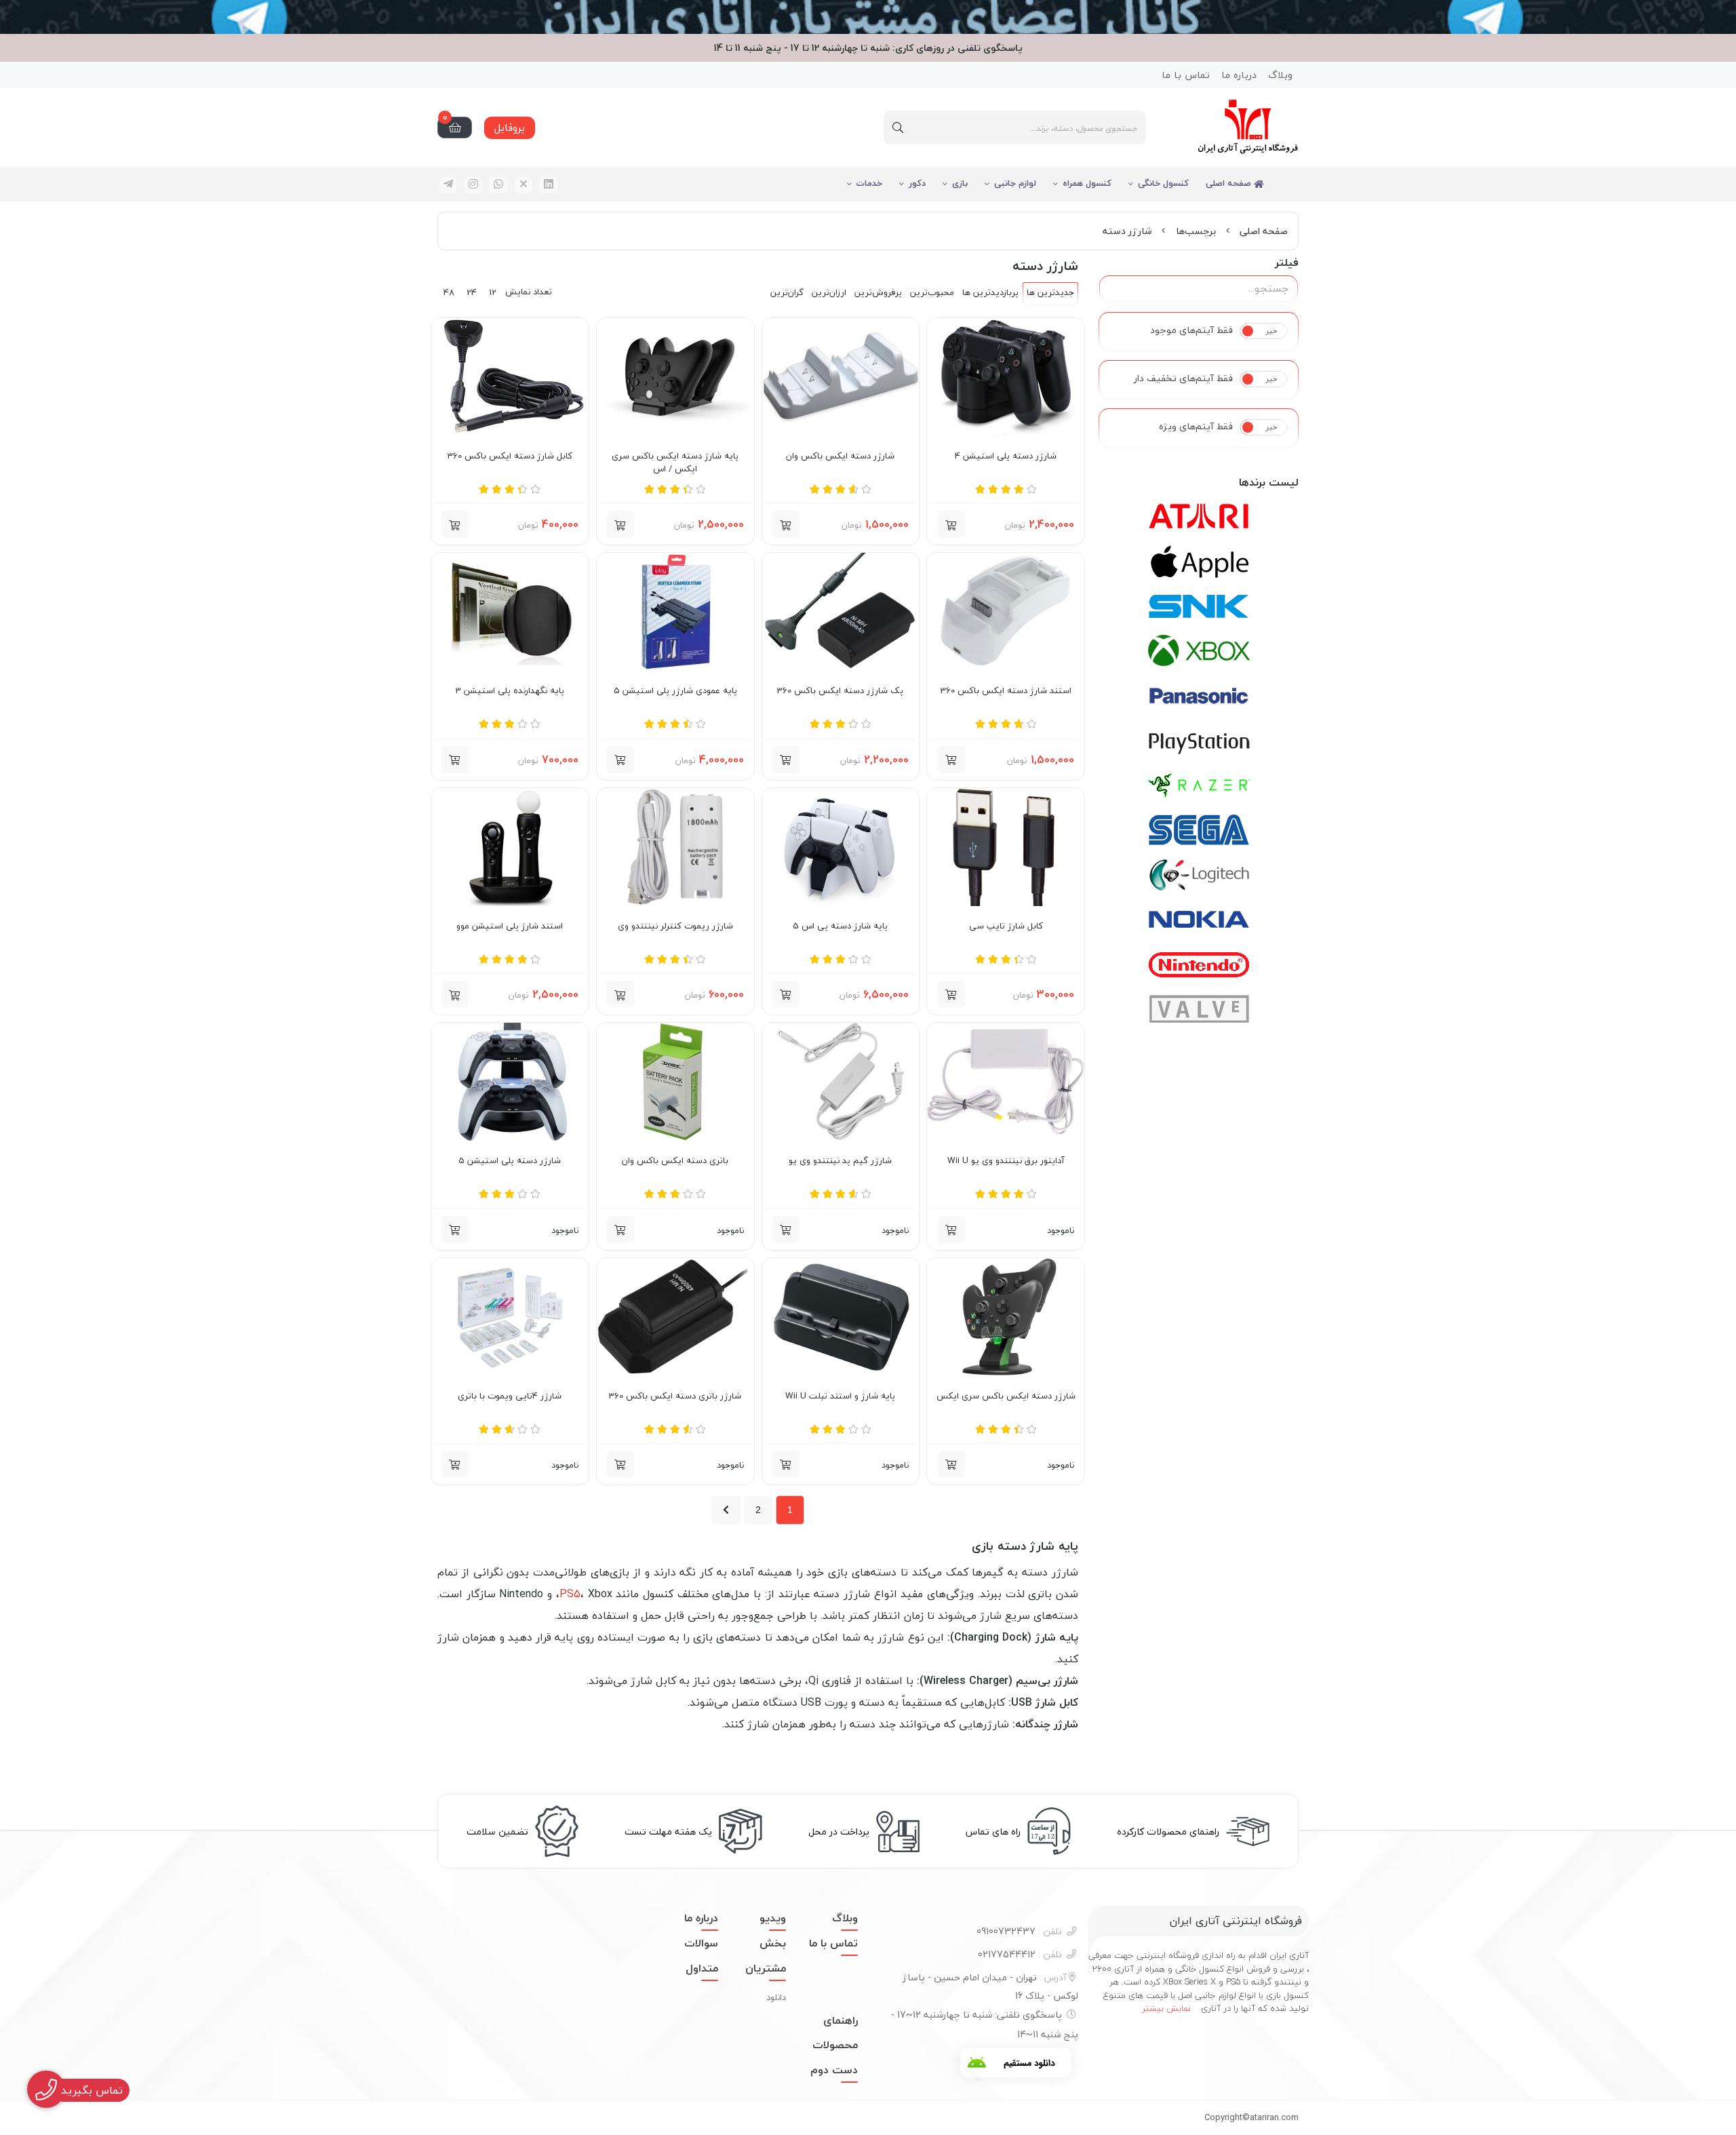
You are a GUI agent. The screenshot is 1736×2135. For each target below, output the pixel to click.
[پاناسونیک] (1199, 696)
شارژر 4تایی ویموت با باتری (510, 1396)
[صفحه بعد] (726, 1510)
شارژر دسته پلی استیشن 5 (510, 1161)
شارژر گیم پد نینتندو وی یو (840, 1161)
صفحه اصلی (1230, 183)
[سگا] (1199, 830)
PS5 (570, 1594)
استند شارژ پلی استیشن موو (510, 926)
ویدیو (773, 1918)
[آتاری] (1199, 517)
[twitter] (524, 185)
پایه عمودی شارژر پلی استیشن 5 (675, 691)
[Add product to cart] (455, 760)
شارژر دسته (1127, 231)
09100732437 (1019, 1931)
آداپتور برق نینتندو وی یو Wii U (1006, 1161)
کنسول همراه (1087, 183)
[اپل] (1199, 562)
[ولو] (1199, 1009)
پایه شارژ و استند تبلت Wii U (840, 1396)
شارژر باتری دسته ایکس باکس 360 (675, 1396)
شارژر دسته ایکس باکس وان (840, 456)
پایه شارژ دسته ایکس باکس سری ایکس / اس (675, 463)
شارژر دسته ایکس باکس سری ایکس (1006, 1396)
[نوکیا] (1199, 920)
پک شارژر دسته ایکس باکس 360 (840, 691)
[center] (898, 128)
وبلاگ (1280, 75)
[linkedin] (549, 185)
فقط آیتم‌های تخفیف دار (1183, 378)
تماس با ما (1186, 75)
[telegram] (448, 185)
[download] (1016, 2062)
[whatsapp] (498, 185)
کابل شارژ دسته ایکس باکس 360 (510, 456)
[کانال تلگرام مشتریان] (868, 17)
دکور (917, 183)
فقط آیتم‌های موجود (1191, 330)
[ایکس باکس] (1199, 651)
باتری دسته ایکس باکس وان (675, 1161)
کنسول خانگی (1163, 183)
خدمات (869, 183)
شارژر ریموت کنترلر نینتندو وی (675, 926)
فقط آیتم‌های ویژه (1196, 427)
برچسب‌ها (1196, 231)
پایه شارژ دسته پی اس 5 (840, 926)
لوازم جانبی (1015, 183)
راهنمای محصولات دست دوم (834, 2045)
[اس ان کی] (1199, 606)
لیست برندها (1269, 482)
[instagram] (473, 185)
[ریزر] (1199, 785)
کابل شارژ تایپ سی (1006, 926)
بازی (960, 183)
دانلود (776, 1997)
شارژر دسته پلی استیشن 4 (1006, 456)
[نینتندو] (1199, 964)
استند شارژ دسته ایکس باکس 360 (1006, 691)
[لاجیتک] (1199, 875)
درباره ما (1239, 75)
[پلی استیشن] (1199, 741)
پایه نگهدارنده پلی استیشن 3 (510, 691)
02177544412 (1020, 1954)
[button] (951, 524)
